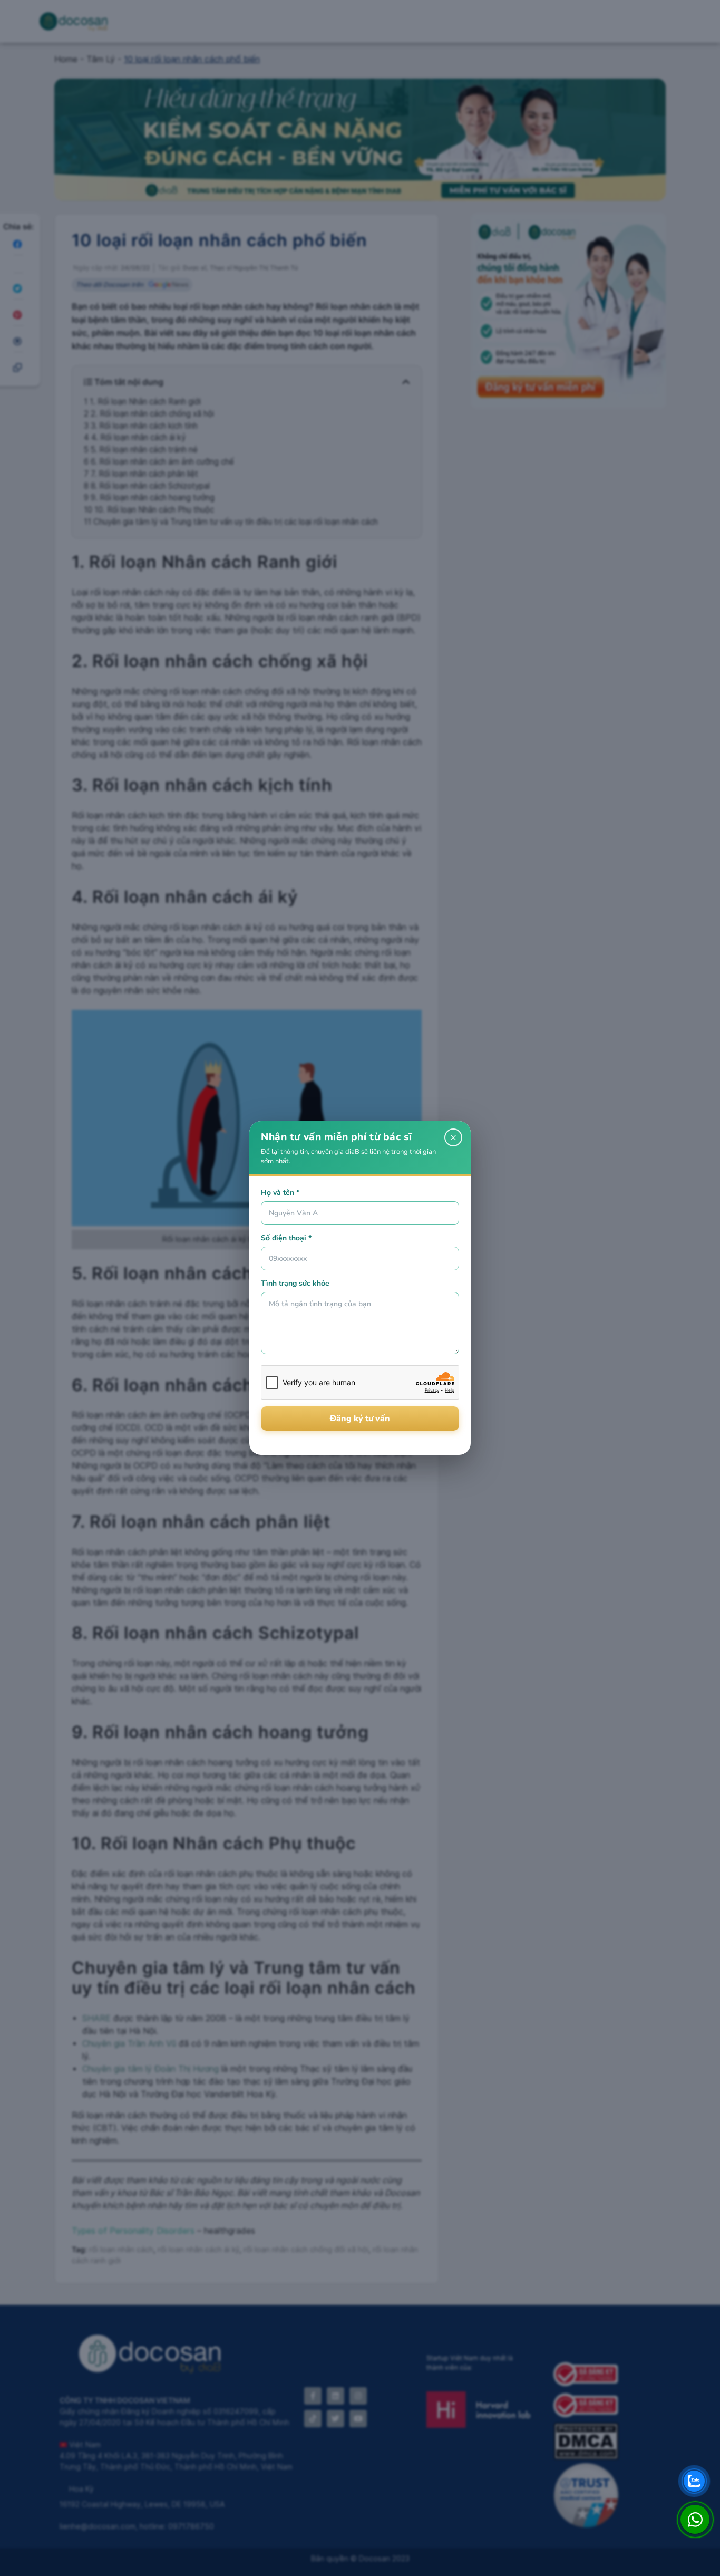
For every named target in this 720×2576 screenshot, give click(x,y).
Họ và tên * (280, 1193)
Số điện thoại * (286, 1238)
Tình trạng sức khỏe (295, 1283)
